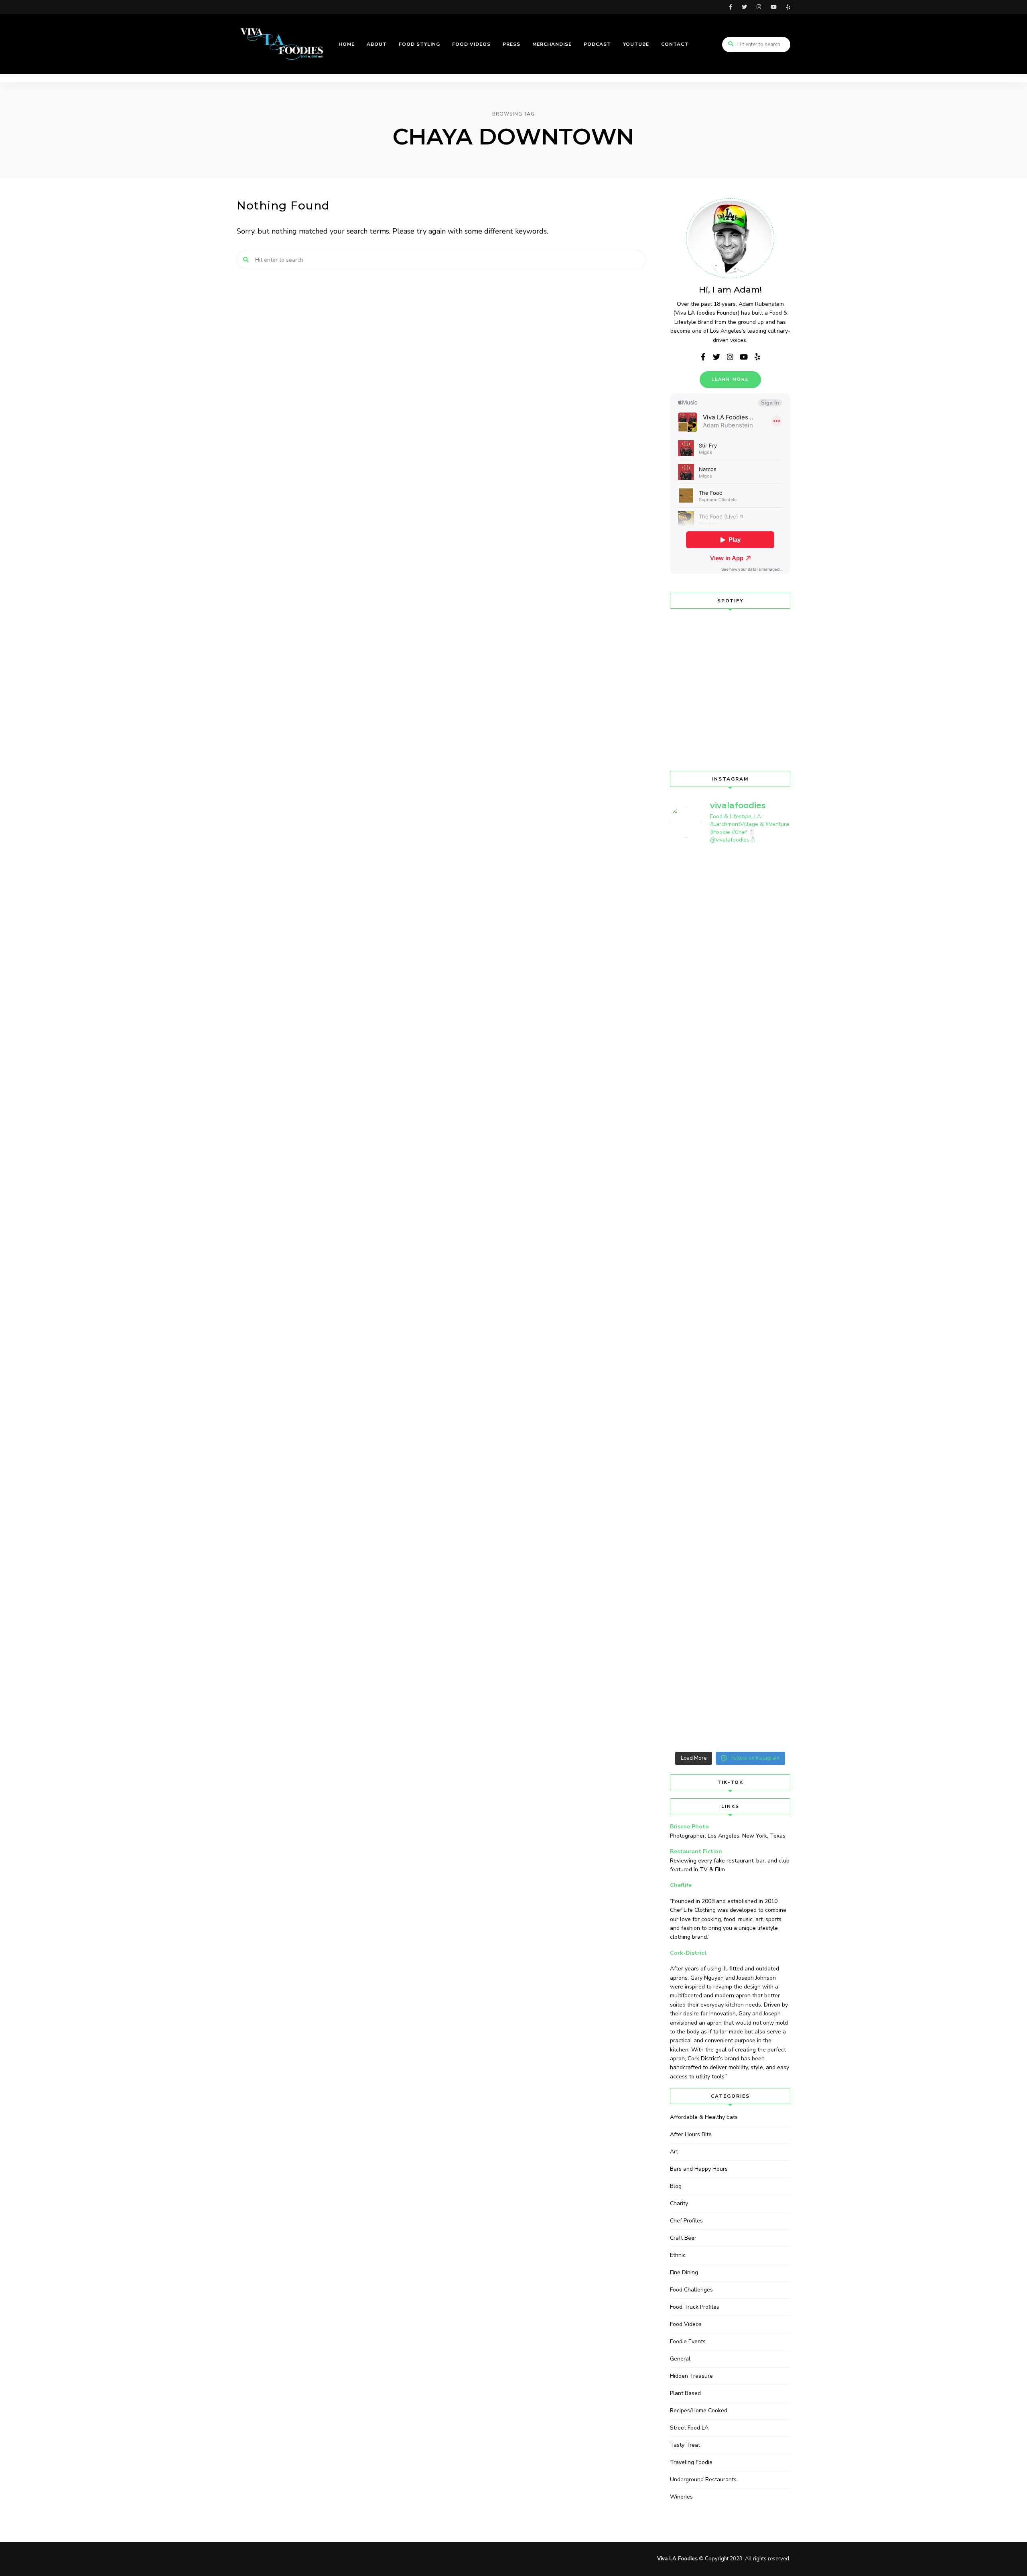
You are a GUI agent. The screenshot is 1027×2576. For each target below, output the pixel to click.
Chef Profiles (686, 2221)
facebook (731, 7)
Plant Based (685, 2393)
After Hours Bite (691, 2134)
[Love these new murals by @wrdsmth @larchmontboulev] (777, 1468)
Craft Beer (683, 2238)
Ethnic (678, 2255)
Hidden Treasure (691, 2376)
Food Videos (686, 2324)
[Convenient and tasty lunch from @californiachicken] (715, 1084)
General (680, 2359)
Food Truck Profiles (695, 2307)
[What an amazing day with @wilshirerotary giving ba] (746, 1565)
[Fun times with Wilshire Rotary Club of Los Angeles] (684, 1524)
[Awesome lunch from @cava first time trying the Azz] (777, 931)
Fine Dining (684, 2272)
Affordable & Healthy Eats (704, 2117)
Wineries (681, 2497)
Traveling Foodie (691, 2462)
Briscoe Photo (689, 1827)
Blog (676, 2186)
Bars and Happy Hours (699, 2169)
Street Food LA (689, 2428)
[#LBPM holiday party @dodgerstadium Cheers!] (715, 1421)
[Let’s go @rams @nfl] (746, 1032)
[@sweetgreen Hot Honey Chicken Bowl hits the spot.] (746, 895)
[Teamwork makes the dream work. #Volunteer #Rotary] (684, 1197)
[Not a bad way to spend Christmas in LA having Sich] (777, 1099)
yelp (788, 7)
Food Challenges (691, 2290)
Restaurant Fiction (696, 1851)
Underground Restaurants (703, 2479)
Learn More (730, 379)
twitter (744, 7)
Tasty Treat (685, 2445)
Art (674, 2152)
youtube (774, 7)
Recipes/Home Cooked (699, 2410)
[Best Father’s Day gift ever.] (684, 874)
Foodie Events (688, 2341)
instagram (759, 7)
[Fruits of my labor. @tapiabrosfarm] (715, 879)
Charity (679, 2203)
